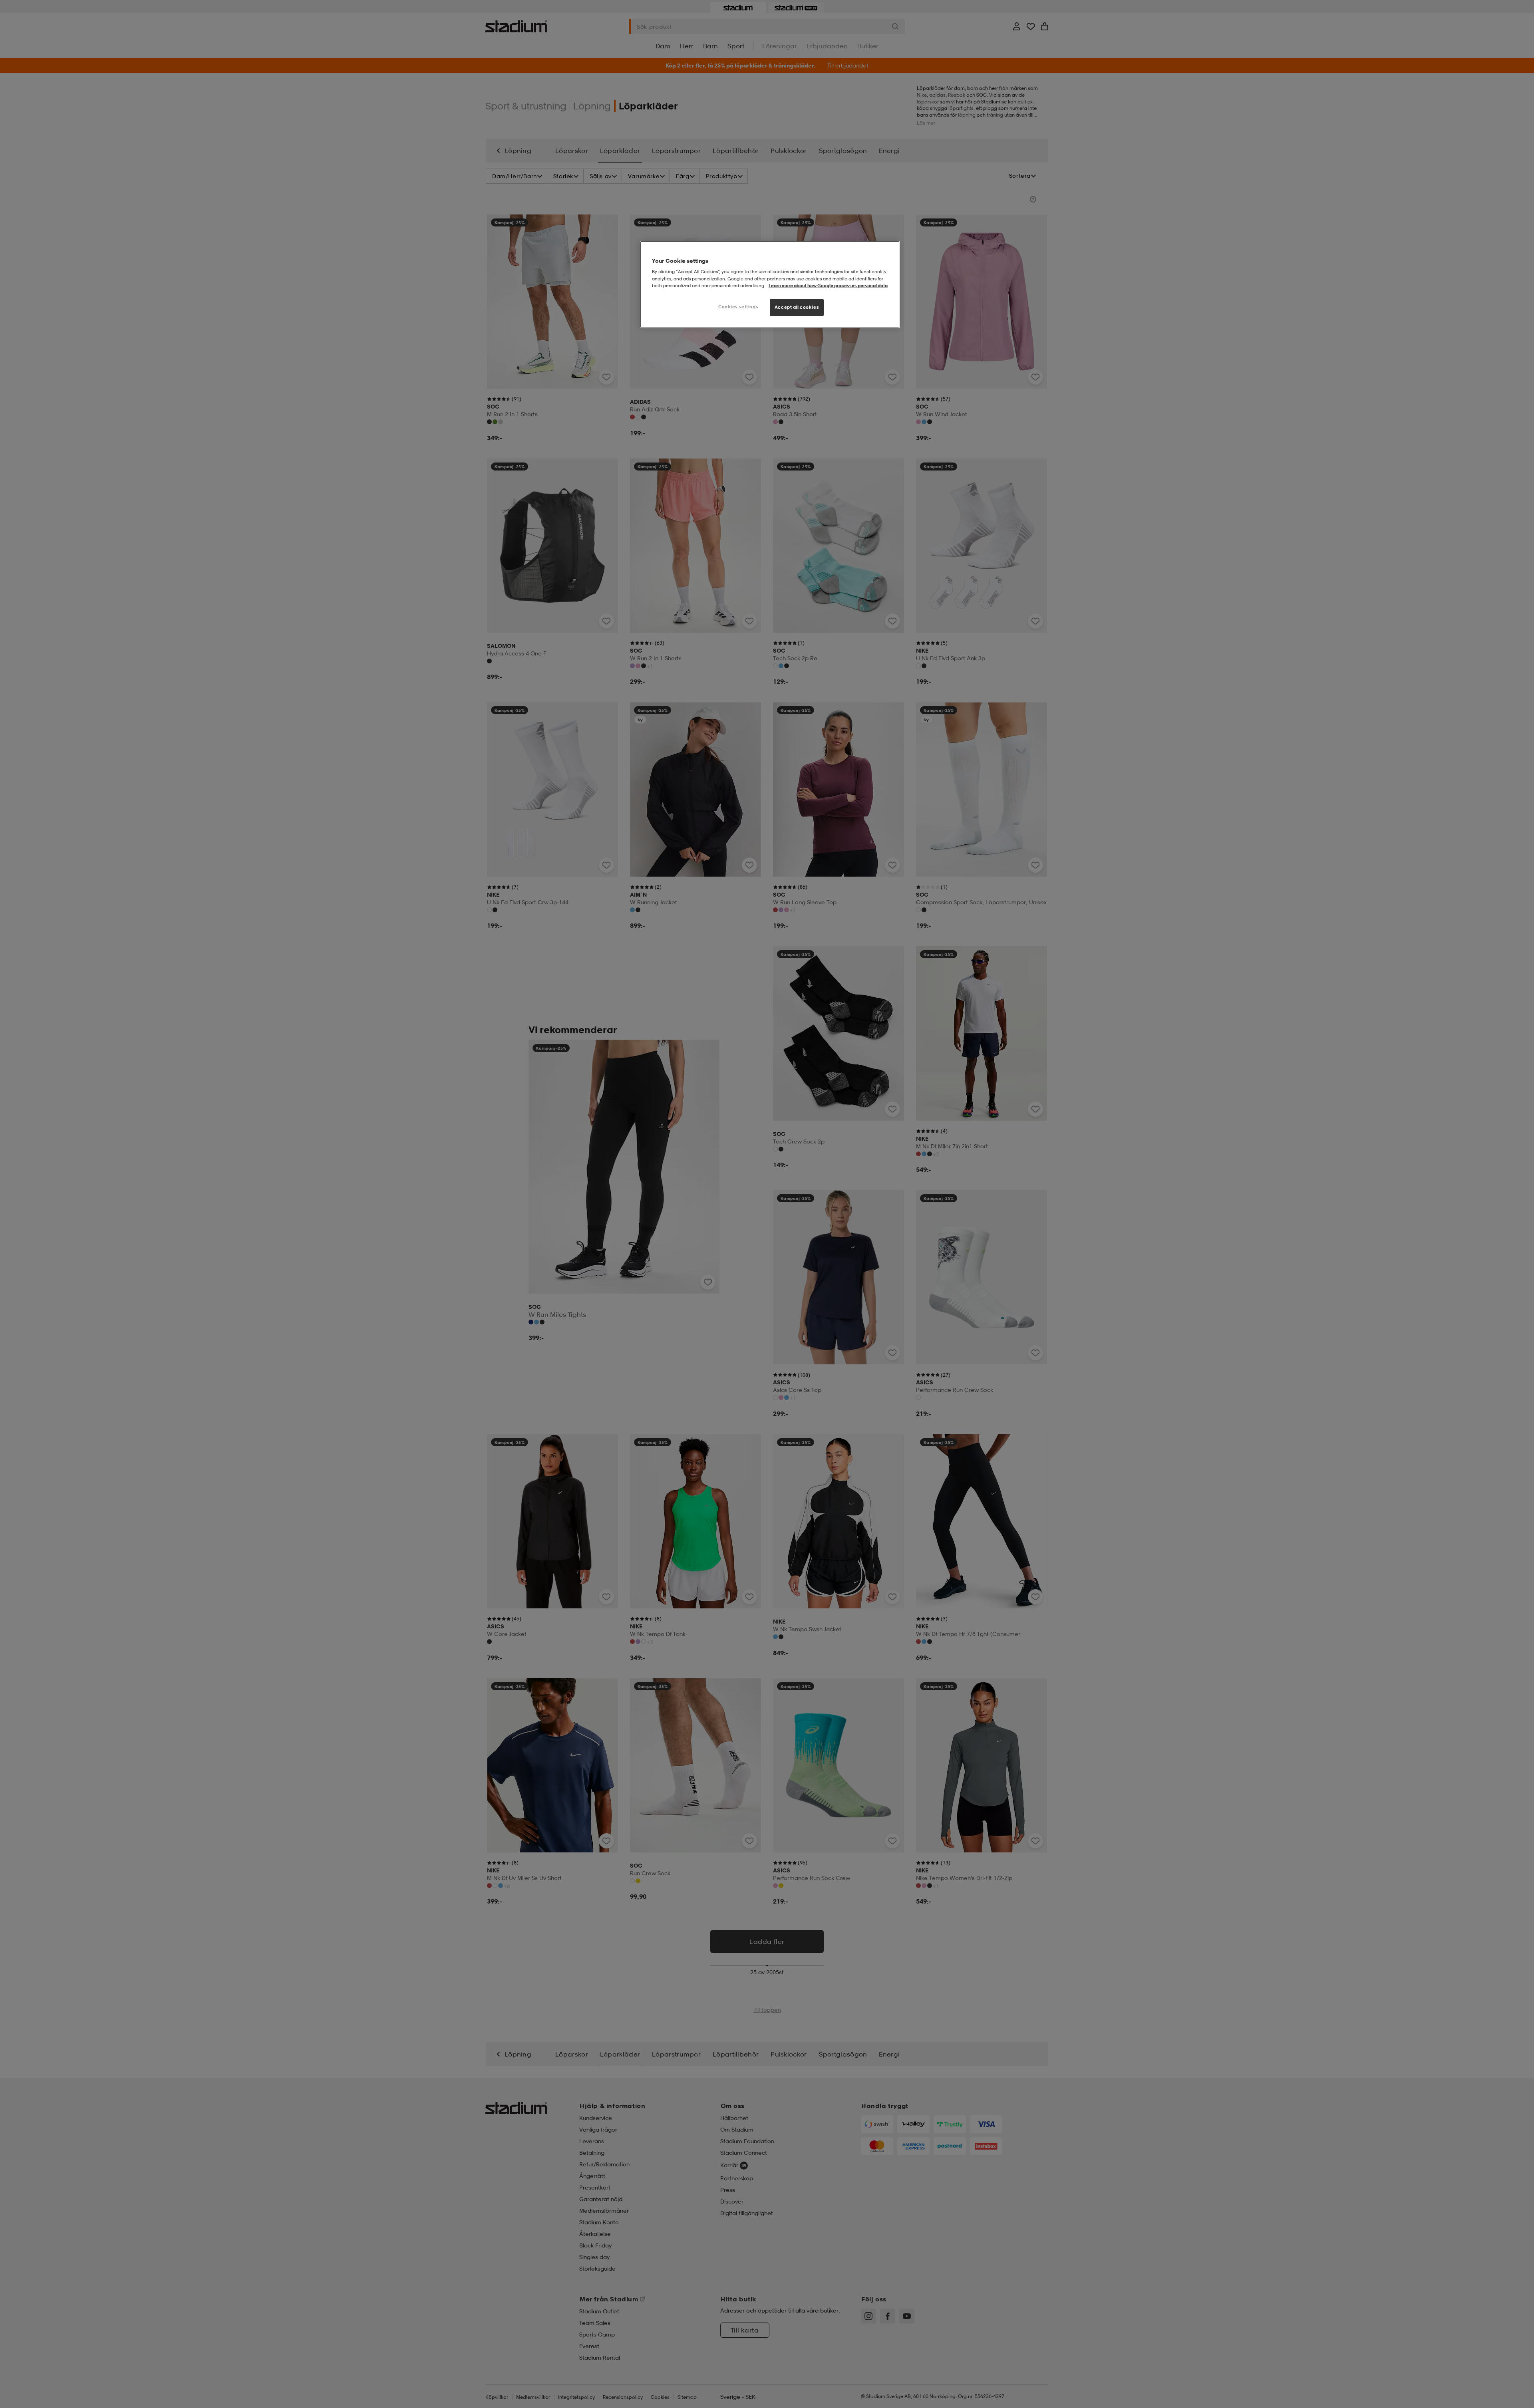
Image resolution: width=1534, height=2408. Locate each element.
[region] (770, 285)
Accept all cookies (797, 307)
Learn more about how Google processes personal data (828, 286)
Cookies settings (738, 307)
